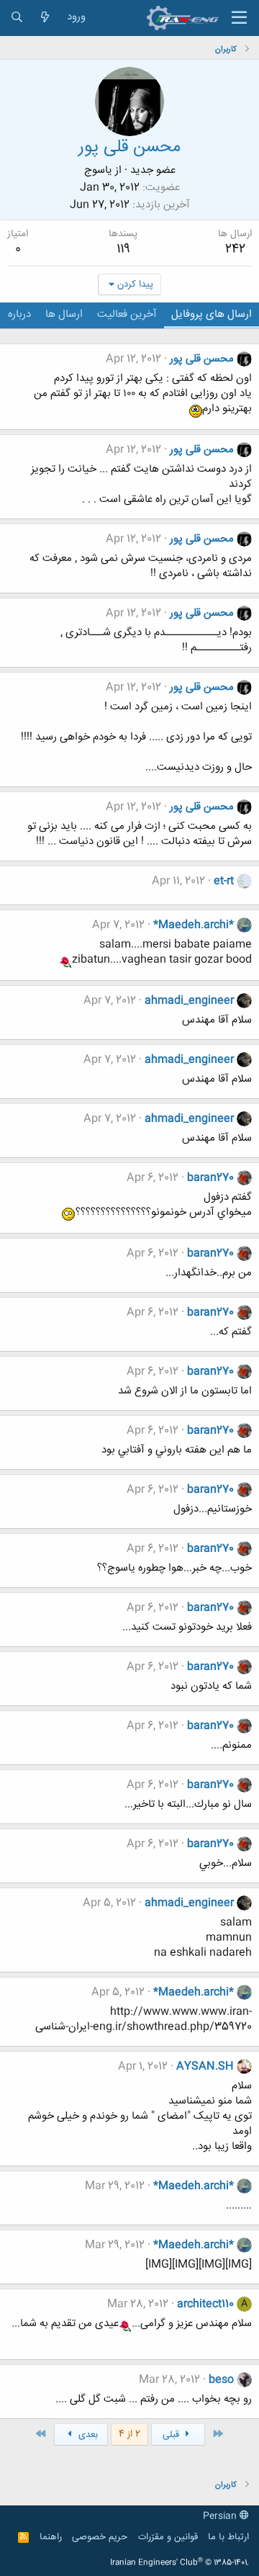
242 (235, 249)
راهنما (51, 2537)
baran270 (210, 1178)
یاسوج (98, 170)
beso (221, 2380)
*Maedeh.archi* (194, 925)
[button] (239, 18)
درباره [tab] (19, 314)
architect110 (205, 2304)
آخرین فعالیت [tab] (127, 314)
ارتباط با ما (228, 2537)
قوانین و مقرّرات (168, 2537)
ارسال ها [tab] (64, 314)
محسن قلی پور (202, 359)
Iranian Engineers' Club (180, 2563)
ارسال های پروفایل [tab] (212, 314)
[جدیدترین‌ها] (45, 18)
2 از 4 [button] (129, 2434)
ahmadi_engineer (189, 1001)
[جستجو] (17, 18)
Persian (221, 2516)
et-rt (224, 881)
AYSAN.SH (205, 2066)
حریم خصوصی (100, 2537)
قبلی (172, 2435)
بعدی (87, 2435)
